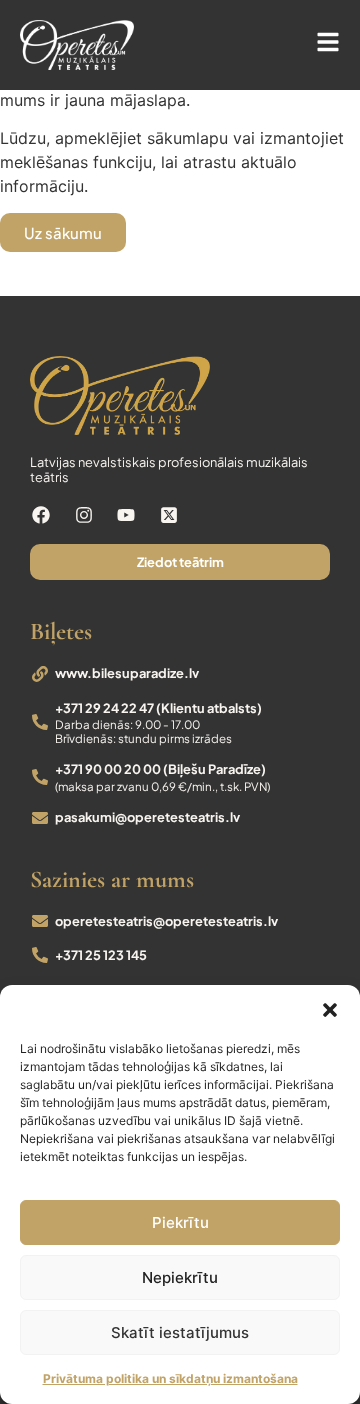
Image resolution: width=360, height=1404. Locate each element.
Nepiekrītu (180, 1277)
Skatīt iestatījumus (180, 1332)
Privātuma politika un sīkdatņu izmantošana (170, 1378)
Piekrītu (180, 1222)
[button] (330, 1010)
